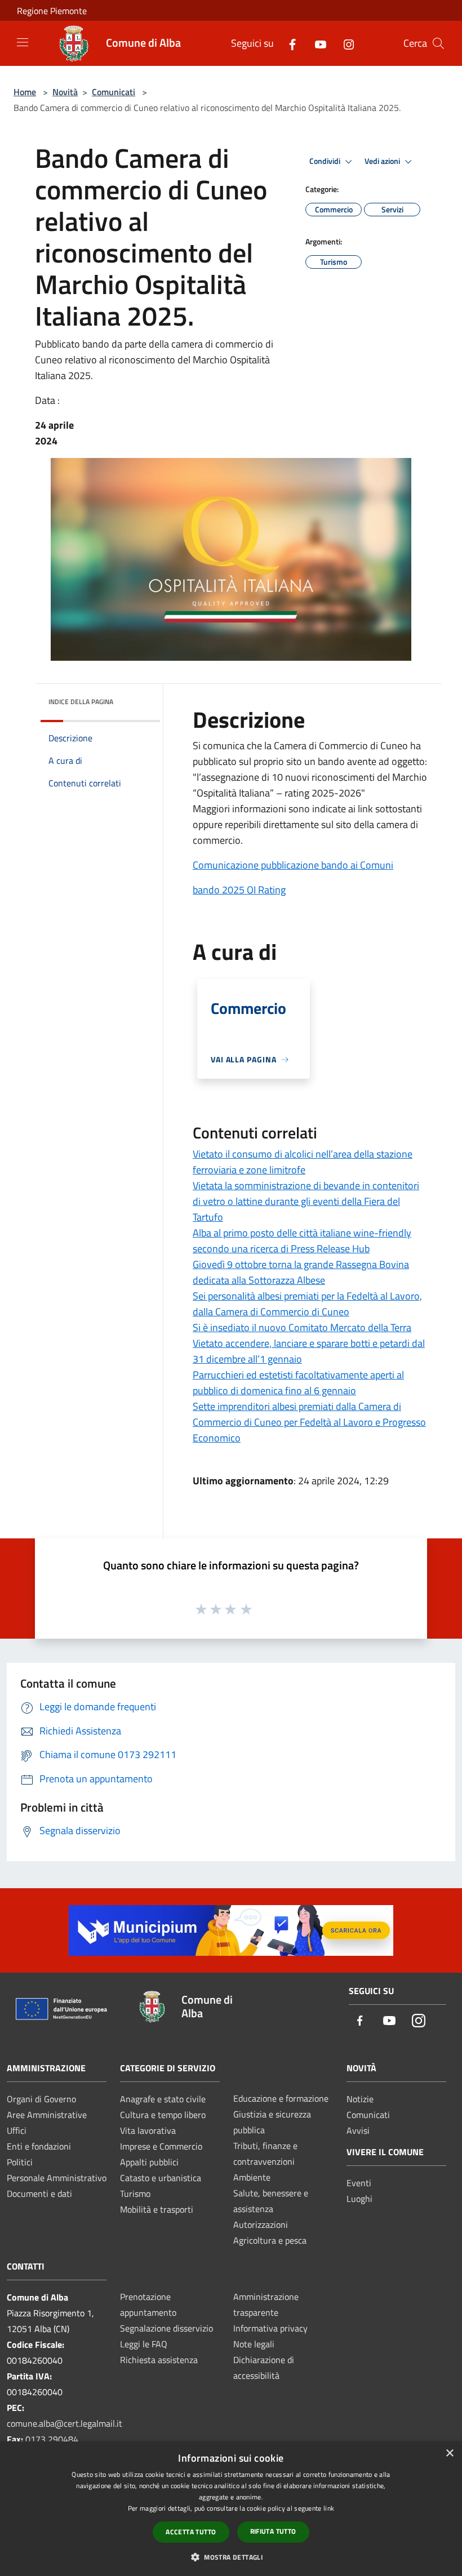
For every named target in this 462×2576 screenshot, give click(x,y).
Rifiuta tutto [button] (273, 2531)
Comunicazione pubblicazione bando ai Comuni (293, 865)
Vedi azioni (383, 161)
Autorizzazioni (261, 2224)
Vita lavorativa (148, 2130)
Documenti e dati (39, 2194)
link (329, 2508)
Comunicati (114, 92)
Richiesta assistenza (159, 2360)
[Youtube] (316, 43)
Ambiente (252, 2177)
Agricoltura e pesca (270, 2240)
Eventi (359, 2183)
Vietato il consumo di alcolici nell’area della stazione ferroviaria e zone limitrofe (303, 1162)
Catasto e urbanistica (161, 2178)
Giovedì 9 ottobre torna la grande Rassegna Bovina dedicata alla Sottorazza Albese (301, 1272)
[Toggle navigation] (23, 42)
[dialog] (231, 2509)
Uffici (17, 2130)
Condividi (326, 161)
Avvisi (358, 2130)
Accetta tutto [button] (191, 2532)
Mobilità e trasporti (157, 2209)
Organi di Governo (41, 2099)
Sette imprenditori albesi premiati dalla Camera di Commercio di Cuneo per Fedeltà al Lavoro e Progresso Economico (309, 1422)
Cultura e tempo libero (163, 2115)
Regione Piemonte (52, 11)
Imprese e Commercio (161, 2146)
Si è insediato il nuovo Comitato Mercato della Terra (302, 1327)
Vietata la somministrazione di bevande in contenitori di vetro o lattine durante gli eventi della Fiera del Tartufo (306, 1201)
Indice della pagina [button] (81, 702)
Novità (65, 92)
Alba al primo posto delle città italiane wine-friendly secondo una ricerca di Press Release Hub (302, 1241)
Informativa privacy (270, 2328)
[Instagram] (344, 43)
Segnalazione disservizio (166, 2328)
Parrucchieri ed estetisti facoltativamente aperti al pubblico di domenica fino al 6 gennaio (298, 1383)
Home (25, 92)
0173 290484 (52, 2439)
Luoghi (359, 2199)
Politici (20, 2162)
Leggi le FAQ (144, 2344)
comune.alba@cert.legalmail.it (65, 2423)
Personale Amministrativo (57, 2178)
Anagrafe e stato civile (163, 2099)
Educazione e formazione (281, 2098)
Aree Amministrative (47, 2115)
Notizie (360, 2099)
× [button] (449, 2453)
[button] (231, 2557)
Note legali (254, 2344)
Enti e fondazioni (39, 2146)
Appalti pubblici (149, 2162)
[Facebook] (288, 43)
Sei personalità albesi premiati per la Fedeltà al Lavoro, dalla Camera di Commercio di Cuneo (307, 1304)
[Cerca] (438, 43)
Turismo (135, 2194)
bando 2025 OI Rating (239, 890)
